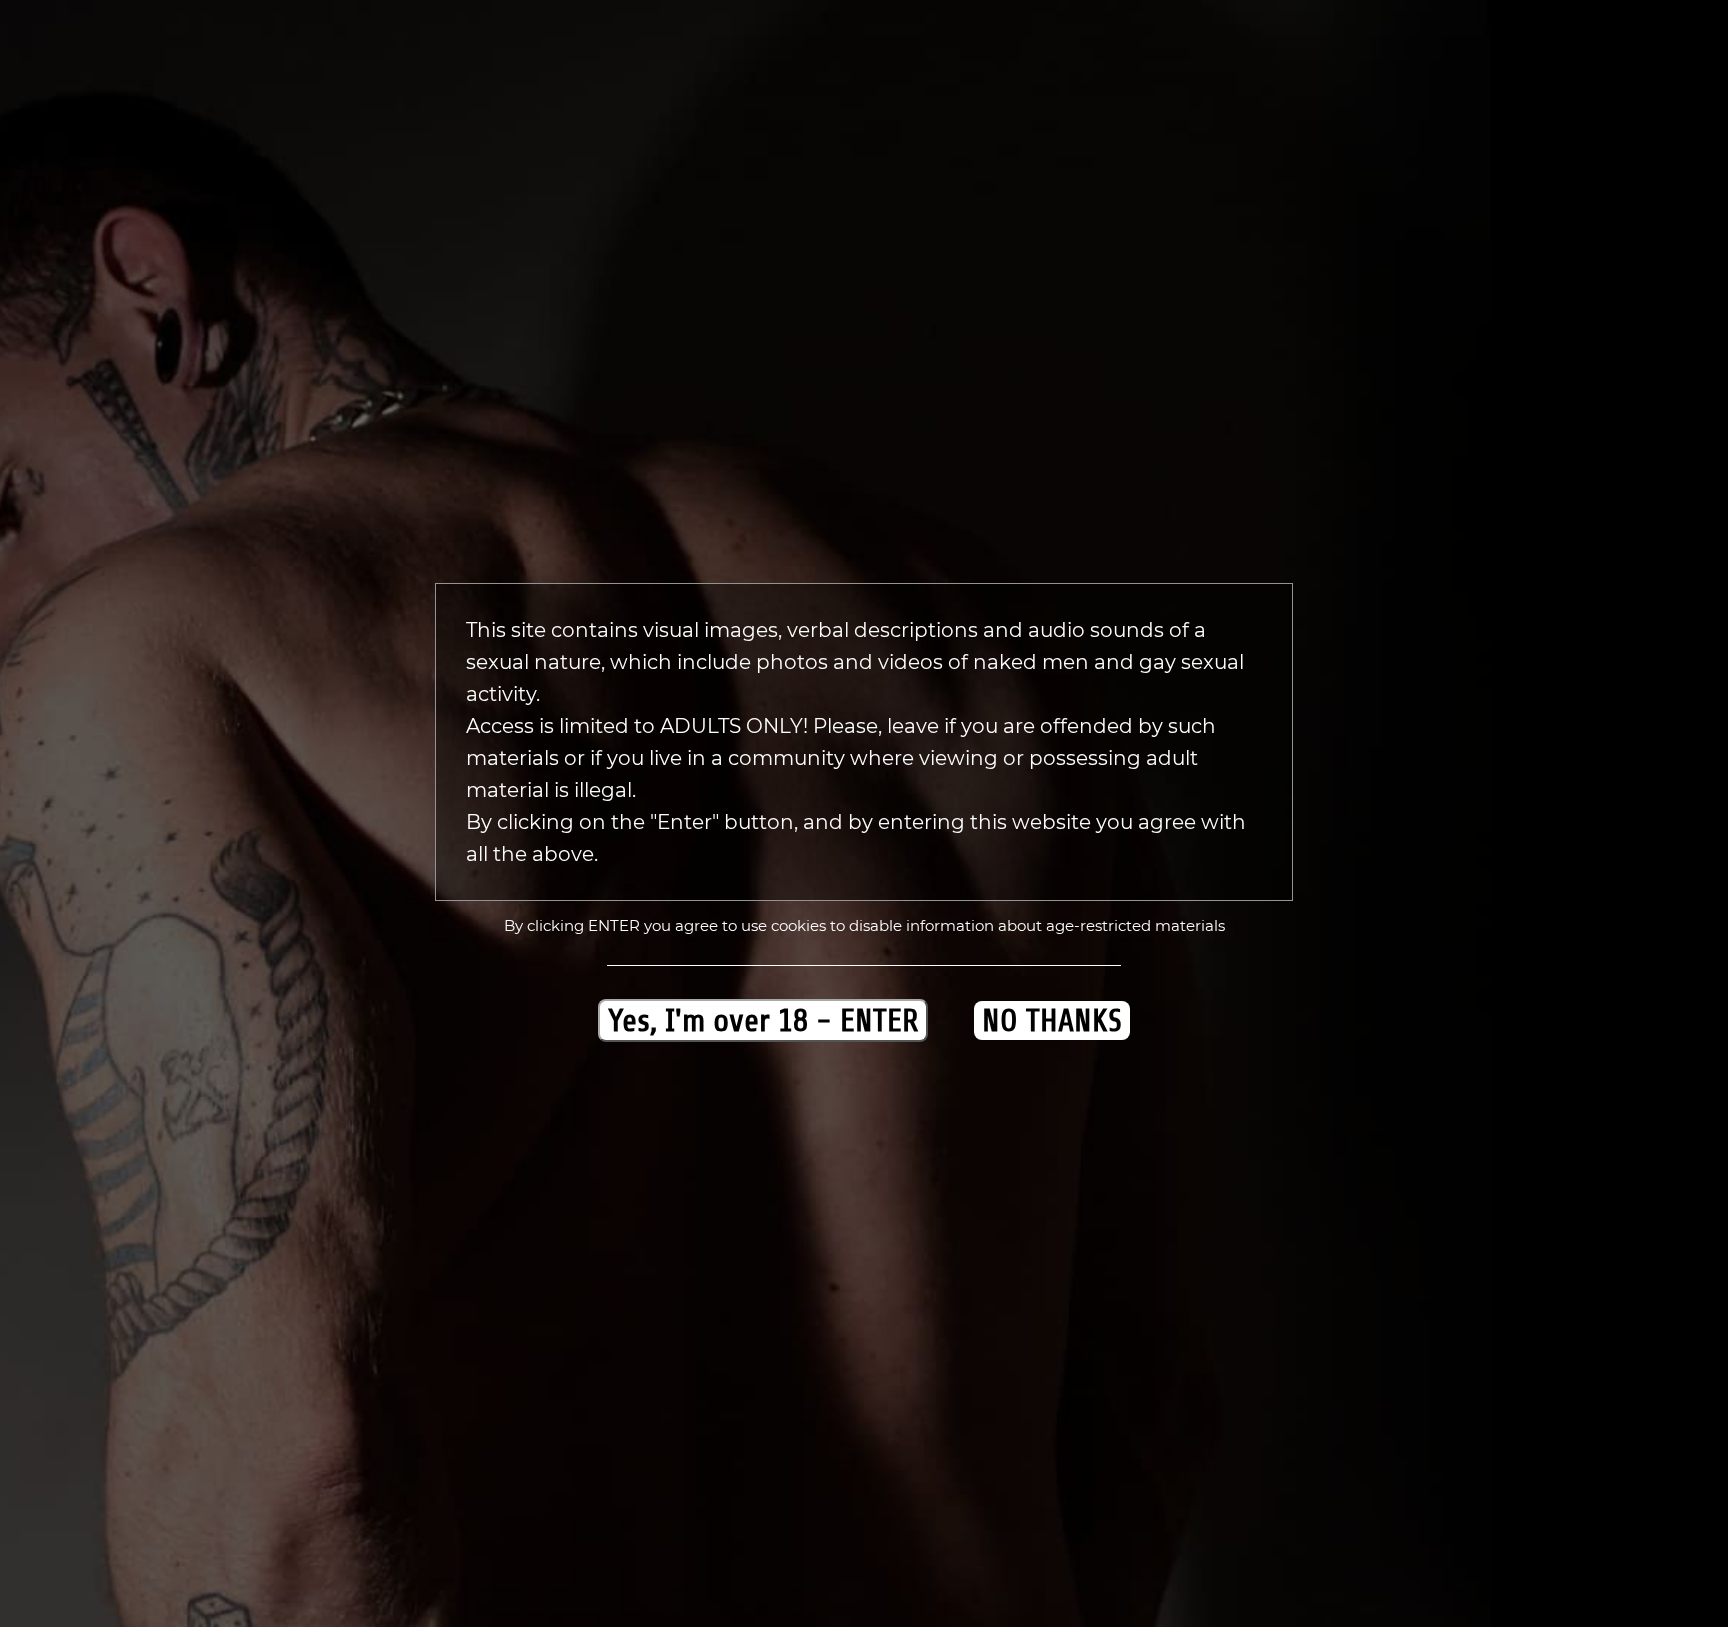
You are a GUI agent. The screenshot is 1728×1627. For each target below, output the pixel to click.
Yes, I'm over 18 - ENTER (763, 1020)
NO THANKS (1052, 1020)
